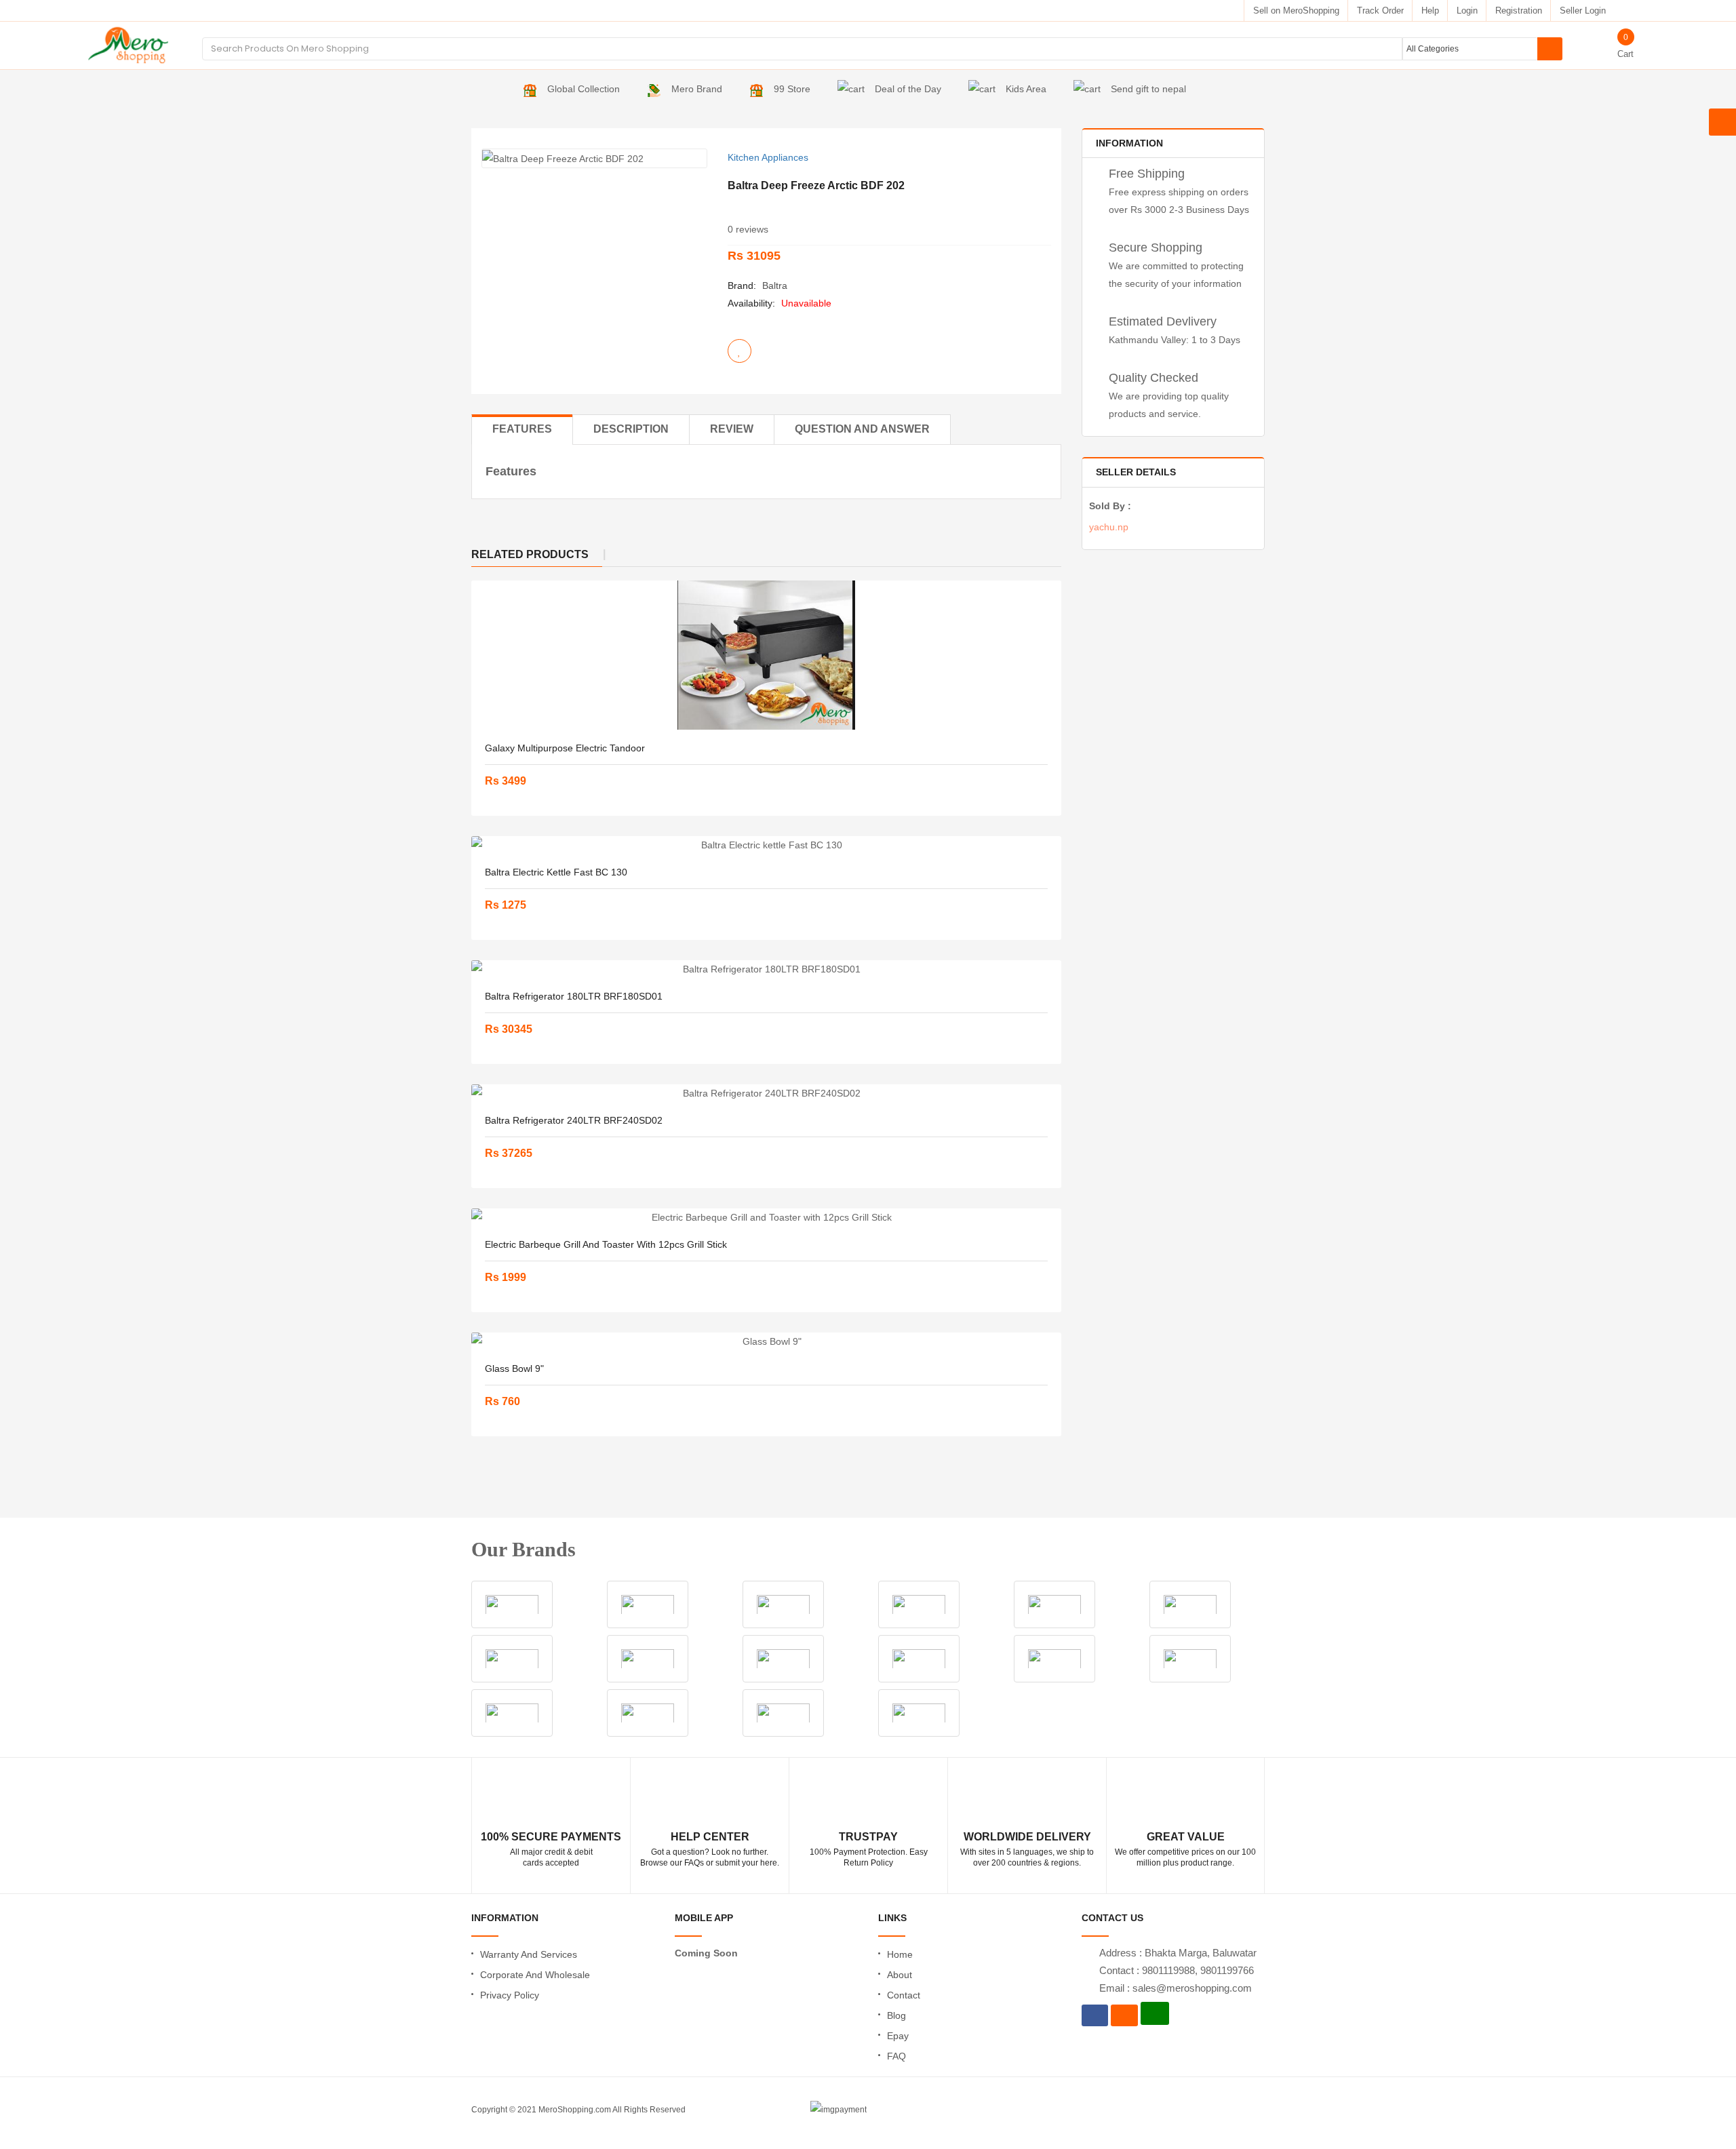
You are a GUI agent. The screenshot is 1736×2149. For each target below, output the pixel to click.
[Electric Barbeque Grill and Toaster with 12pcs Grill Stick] (766, 1217)
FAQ (896, 2056)
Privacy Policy (510, 1995)
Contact (904, 1995)
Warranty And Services (529, 1954)
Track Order (1380, 11)
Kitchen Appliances (768, 157)
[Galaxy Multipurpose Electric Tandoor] (766, 655)
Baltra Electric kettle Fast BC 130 (556, 872)
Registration (1519, 11)
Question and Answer (862, 429)
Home (900, 1954)
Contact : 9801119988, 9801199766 (1177, 1970)
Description (631, 429)
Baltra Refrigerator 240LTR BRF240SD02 (574, 1120)
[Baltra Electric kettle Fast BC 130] (766, 845)
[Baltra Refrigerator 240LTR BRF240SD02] (766, 1093)
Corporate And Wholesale (535, 1975)
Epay (898, 2036)
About (900, 1975)
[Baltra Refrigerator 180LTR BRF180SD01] (766, 969)
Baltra (775, 285)
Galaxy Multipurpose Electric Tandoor (565, 748)
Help (1430, 11)
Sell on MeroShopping (1296, 11)
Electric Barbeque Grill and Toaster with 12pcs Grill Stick (606, 1244)
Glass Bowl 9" (514, 1368)
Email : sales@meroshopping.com (1176, 1988)
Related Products (530, 554)
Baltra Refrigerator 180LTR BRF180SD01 (574, 996)
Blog (896, 2015)
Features (522, 429)
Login (1467, 11)
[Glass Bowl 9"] (766, 1341)
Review (732, 429)
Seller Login (1583, 11)
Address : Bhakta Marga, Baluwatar (1178, 1953)
